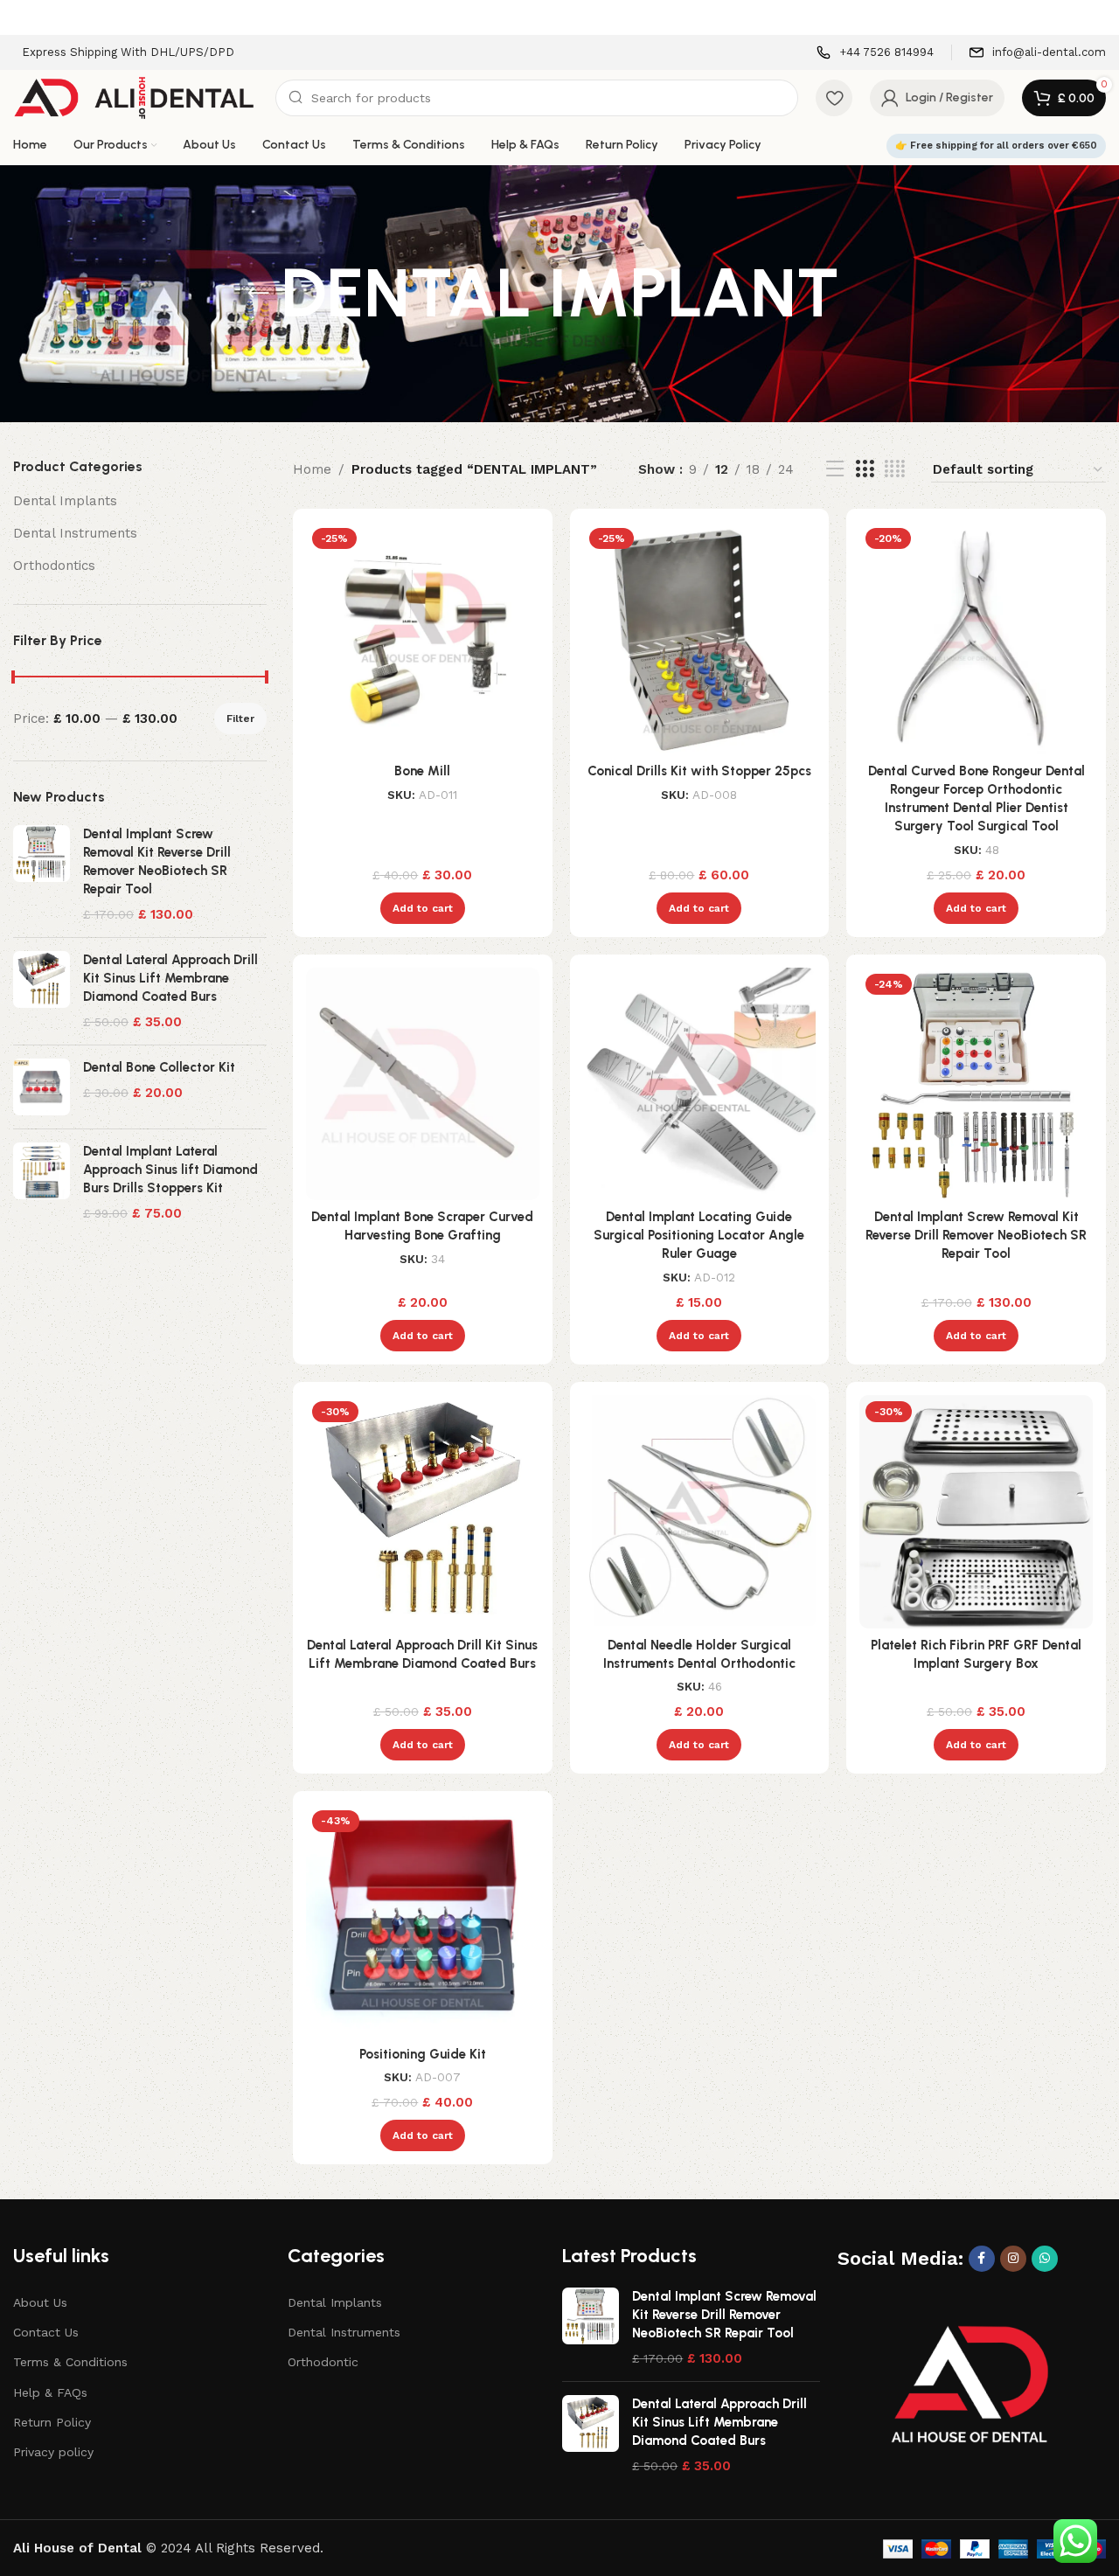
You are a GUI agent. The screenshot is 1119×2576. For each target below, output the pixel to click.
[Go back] (259, 294)
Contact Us (46, 2332)
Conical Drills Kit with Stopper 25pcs (699, 771)
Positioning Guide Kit (423, 2054)
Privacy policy (53, 2452)
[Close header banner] (1097, 17)
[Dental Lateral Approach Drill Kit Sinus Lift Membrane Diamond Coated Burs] (42, 991)
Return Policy (52, 2422)
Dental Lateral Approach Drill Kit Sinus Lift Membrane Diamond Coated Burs (170, 978)
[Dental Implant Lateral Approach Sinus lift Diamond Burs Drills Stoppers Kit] (42, 1183)
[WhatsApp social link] (1045, 2259)
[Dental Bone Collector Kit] (42, 1087)
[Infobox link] (875, 53)
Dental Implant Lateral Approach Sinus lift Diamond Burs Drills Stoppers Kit (170, 1170)
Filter (240, 719)
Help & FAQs (50, 2392)
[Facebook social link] (982, 2259)
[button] (423, 908)
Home (312, 469)
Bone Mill (422, 771)
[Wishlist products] (834, 98)
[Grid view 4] (895, 469)
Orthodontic (323, 2362)
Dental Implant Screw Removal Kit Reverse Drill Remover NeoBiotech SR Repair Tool (157, 861)
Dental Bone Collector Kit (159, 1067)
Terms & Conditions (70, 2362)
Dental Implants (65, 501)
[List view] (835, 469)
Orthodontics (54, 566)
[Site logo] (136, 97)
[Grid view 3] (865, 469)
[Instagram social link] (1013, 2259)
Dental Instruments (75, 533)
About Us (40, 2302)
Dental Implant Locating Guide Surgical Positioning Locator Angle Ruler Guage (699, 1235)
